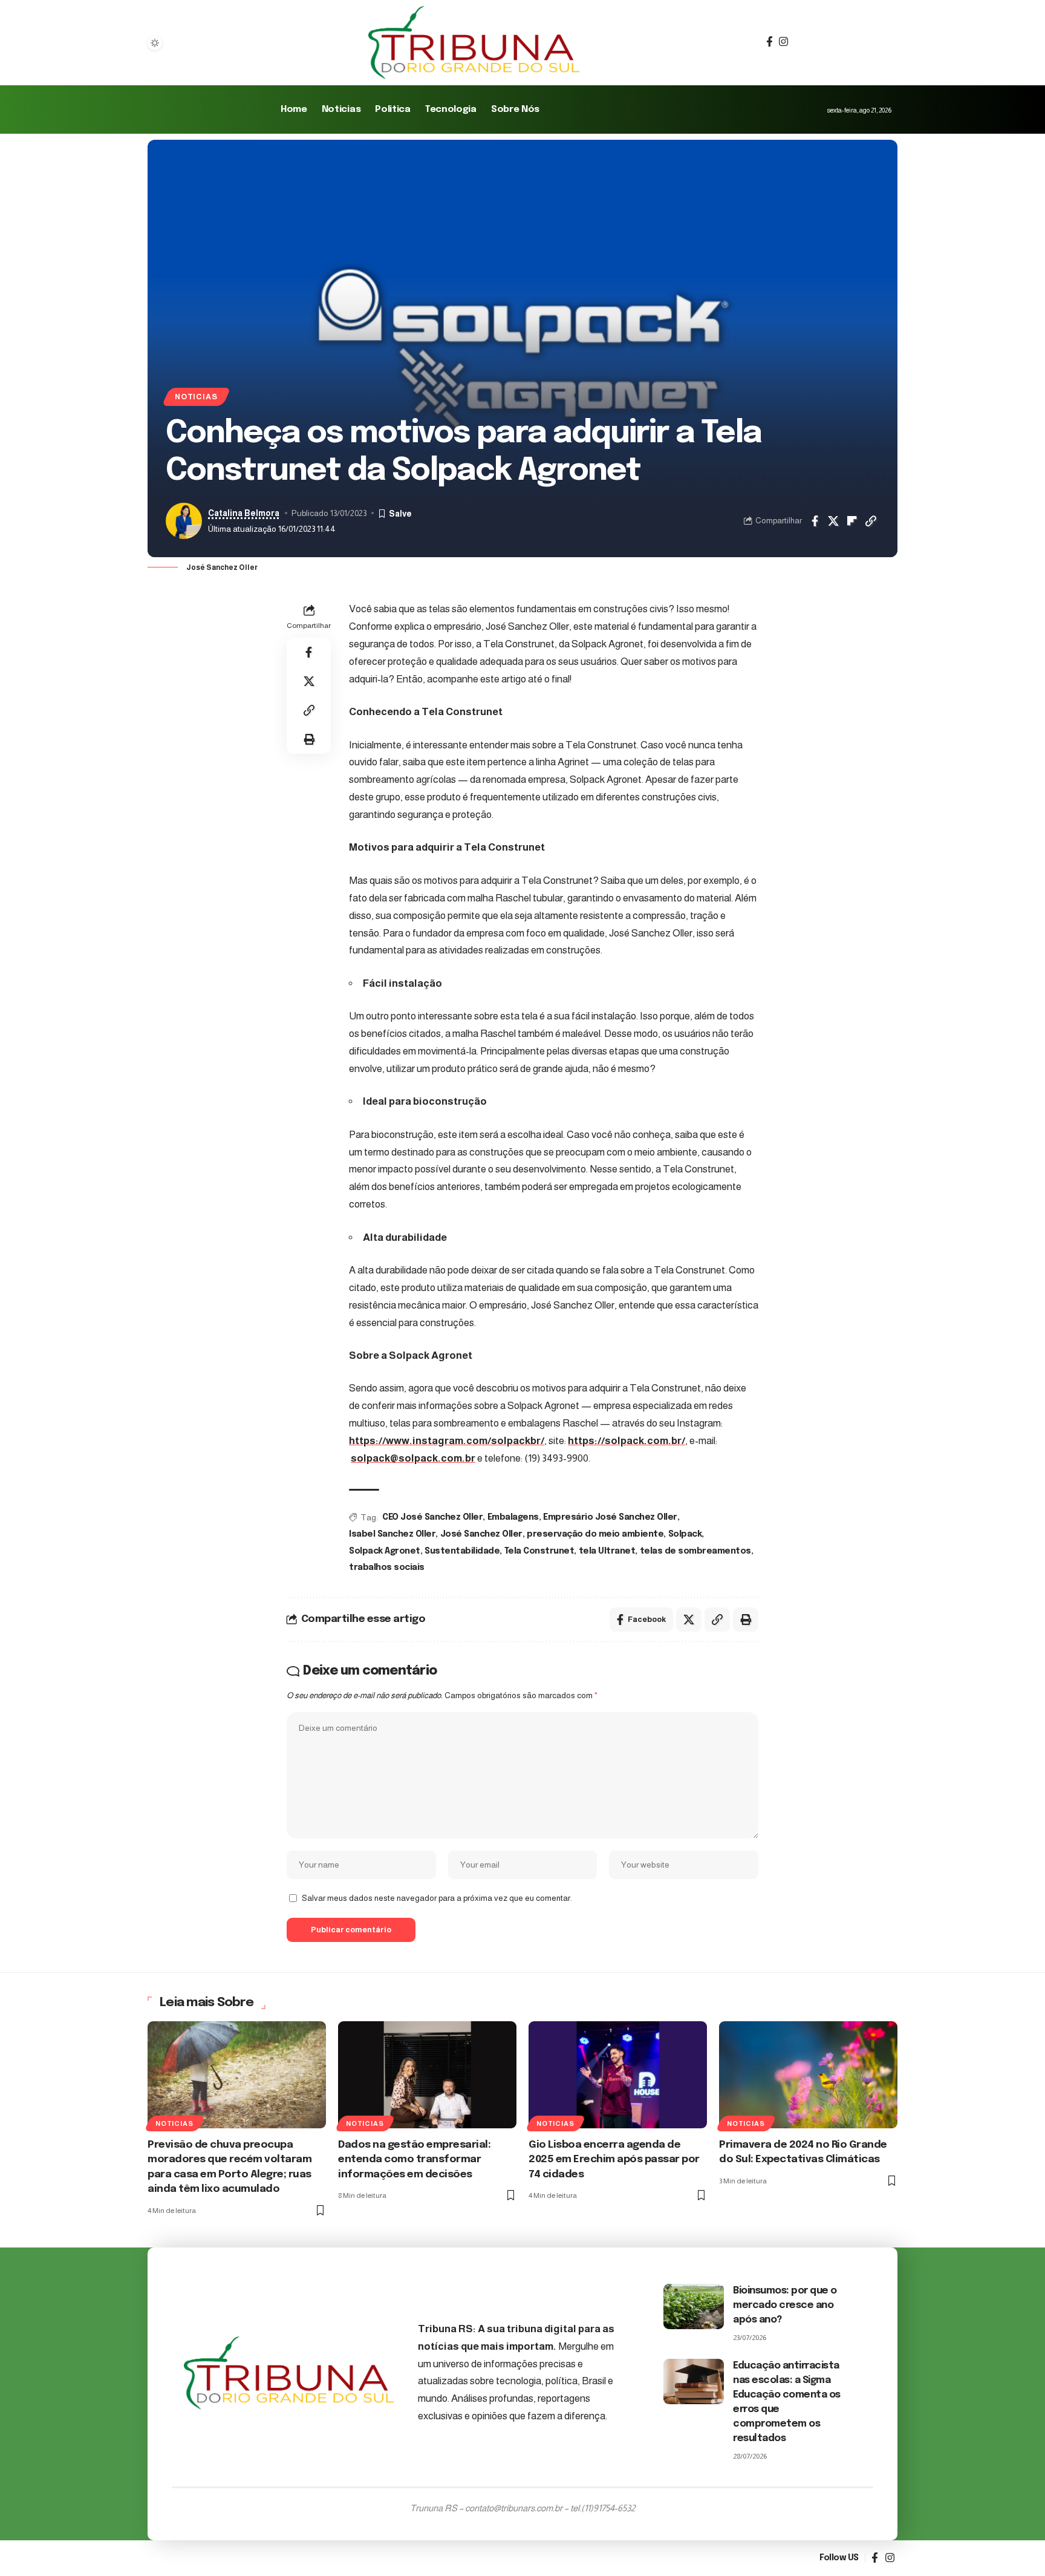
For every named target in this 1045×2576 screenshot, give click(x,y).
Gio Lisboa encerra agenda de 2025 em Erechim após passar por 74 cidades (614, 2160)
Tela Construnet (539, 1551)
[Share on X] (833, 521)
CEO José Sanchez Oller (432, 1517)
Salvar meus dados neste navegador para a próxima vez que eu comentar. (437, 1898)
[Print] (309, 739)
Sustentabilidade (462, 1551)
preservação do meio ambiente (595, 1534)
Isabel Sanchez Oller (392, 1534)
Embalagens (513, 1517)
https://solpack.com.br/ (627, 1441)
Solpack (685, 1534)
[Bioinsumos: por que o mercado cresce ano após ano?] (694, 2306)
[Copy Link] (871, 521)
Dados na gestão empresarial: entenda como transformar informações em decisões (414, 2160)
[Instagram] (783, 42)
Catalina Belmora (244, 513)
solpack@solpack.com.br (413, 1458)
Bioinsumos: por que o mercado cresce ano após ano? (785, 2305)
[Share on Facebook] (815, 521)
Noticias (196, 397)
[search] (799, 43)
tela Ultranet (607, 1551)
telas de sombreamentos (695, 1551)
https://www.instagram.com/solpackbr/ (447, 1441)
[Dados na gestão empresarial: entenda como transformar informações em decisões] (427, 2075)
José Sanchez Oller (481, 1534)
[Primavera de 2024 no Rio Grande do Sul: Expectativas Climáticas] (808, 2075)
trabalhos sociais (387, 1568)
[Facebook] (770, 42)
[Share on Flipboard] (852, 521)
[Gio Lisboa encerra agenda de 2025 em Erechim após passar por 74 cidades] (618, 2075)
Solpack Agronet (385, 1551)
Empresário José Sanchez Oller (610, 1517)
